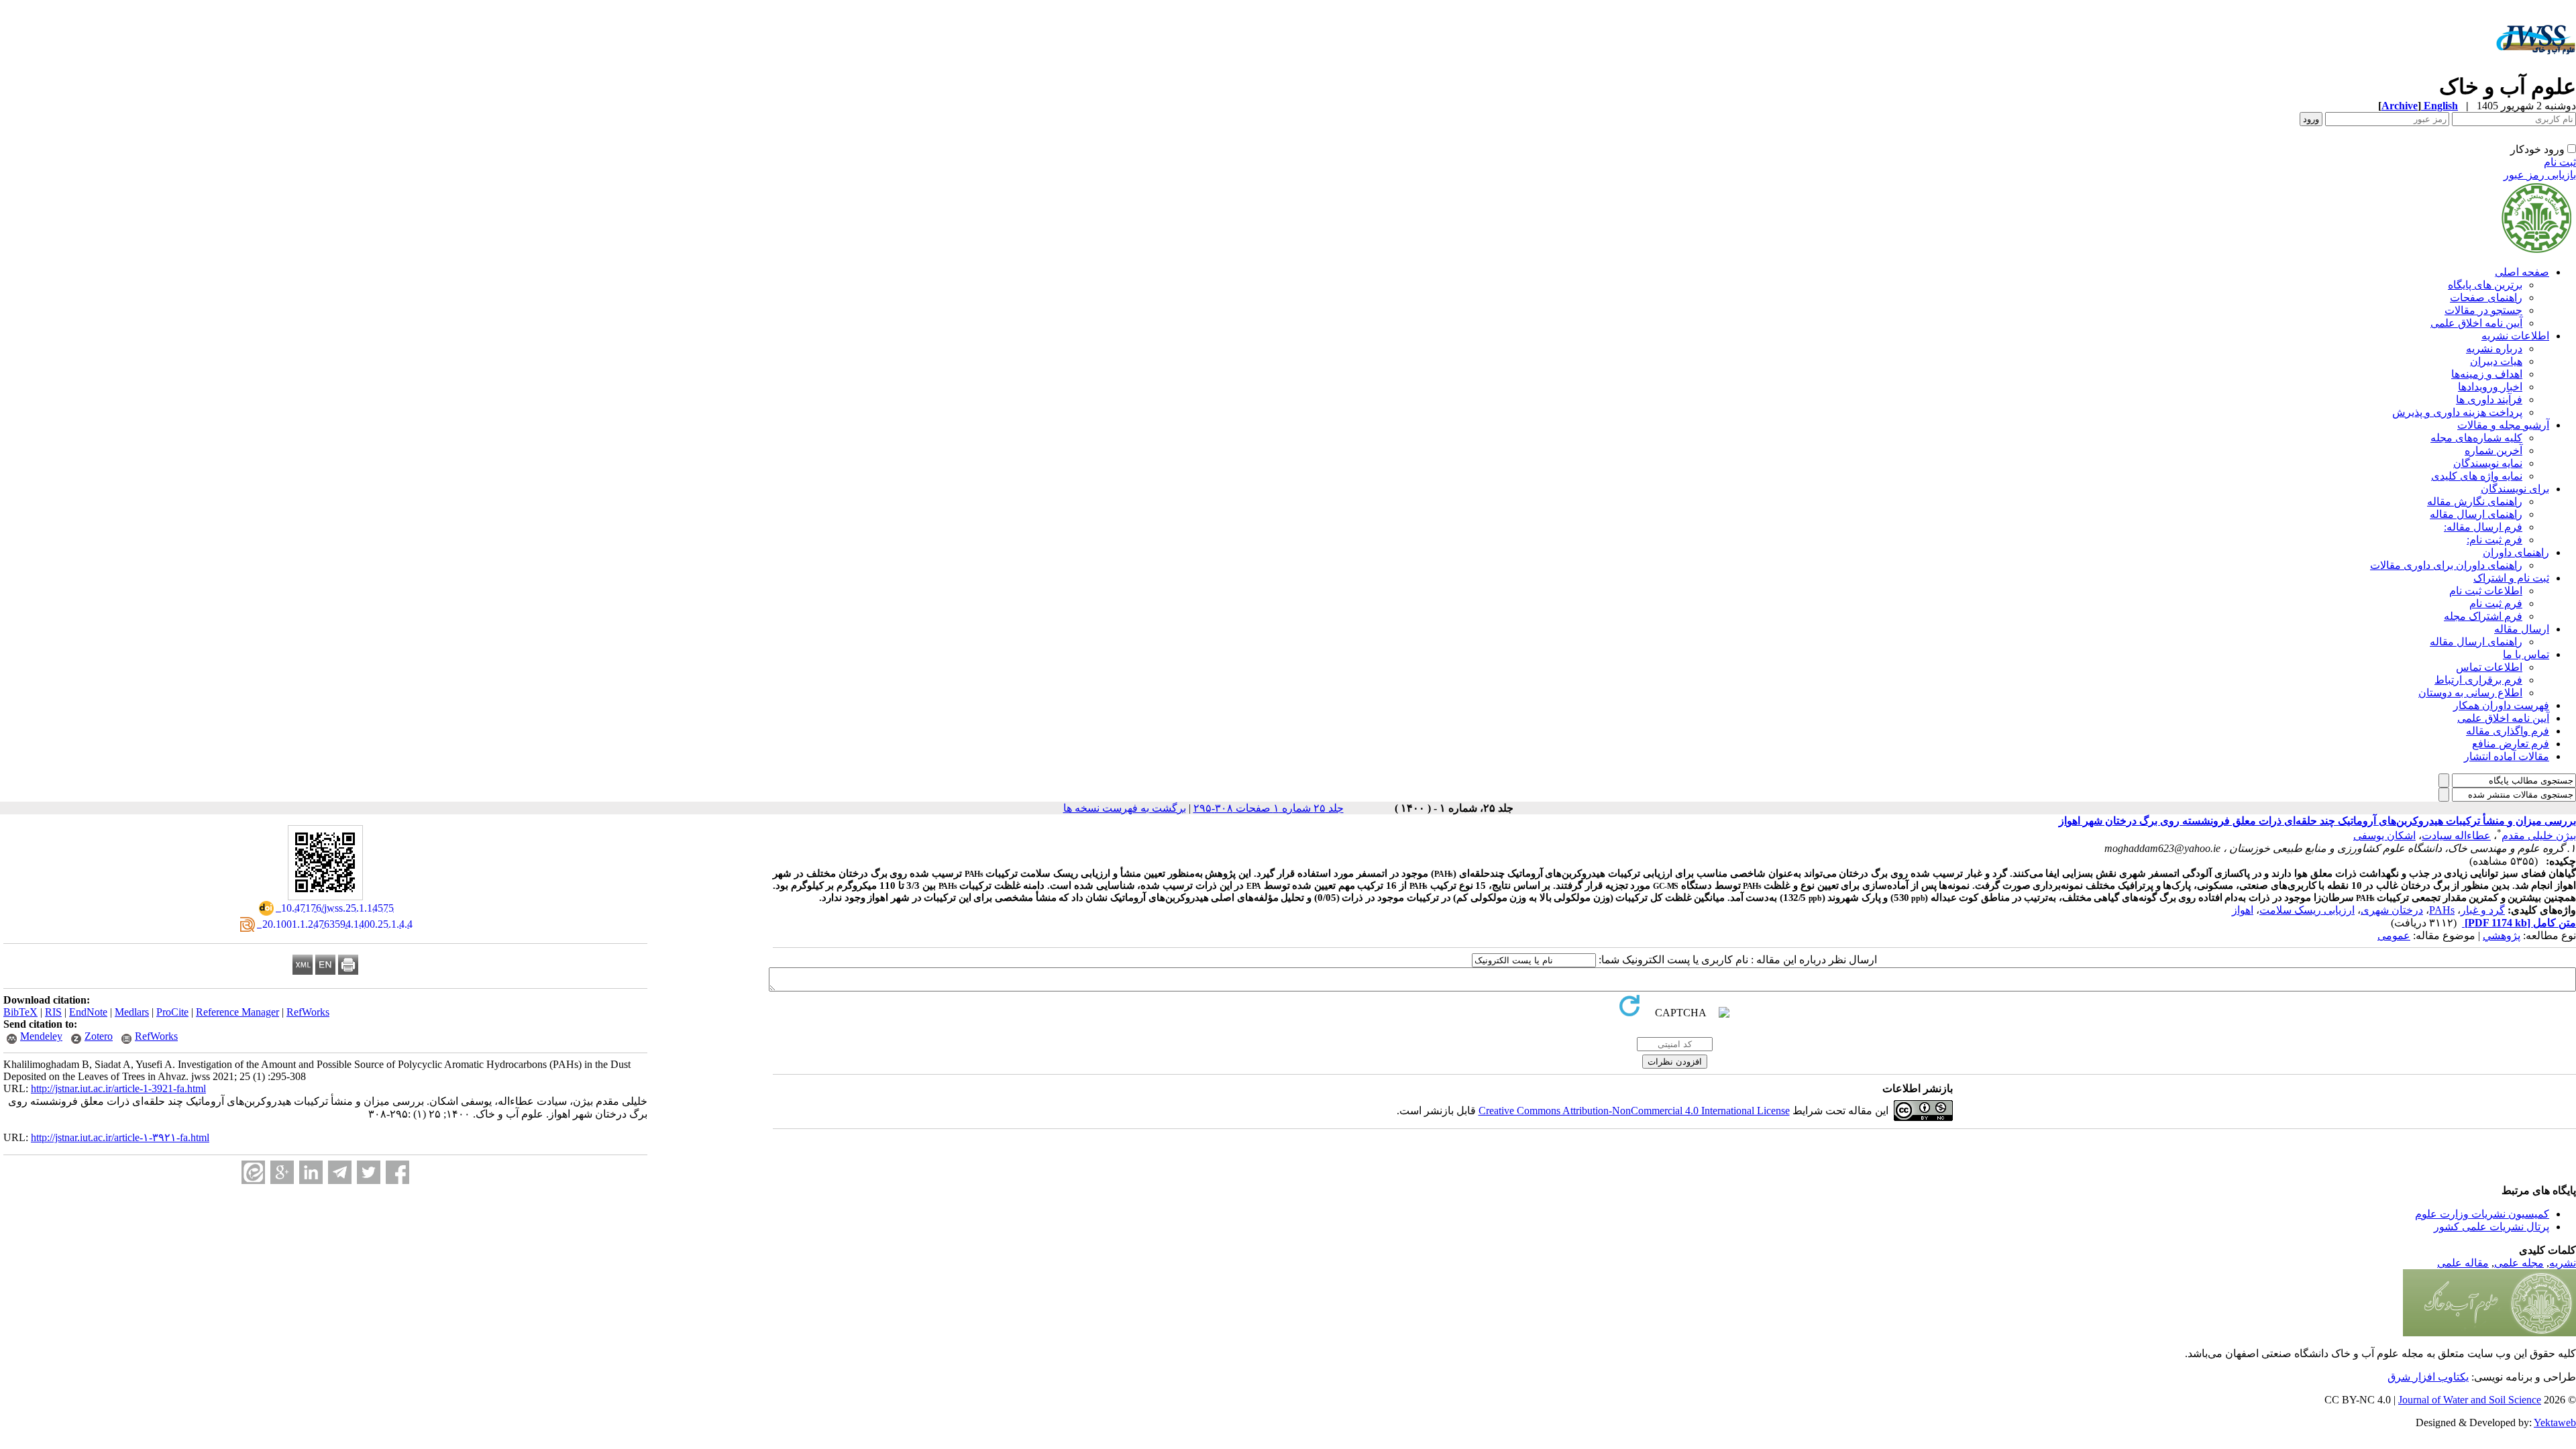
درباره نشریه (2494, 348)
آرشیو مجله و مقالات (2503, 425)
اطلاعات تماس (2489, 667)
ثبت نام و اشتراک (2511, 578)
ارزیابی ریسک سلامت (2307, 910)
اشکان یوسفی (2384, 836)
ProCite (172, 1012)
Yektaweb (2555, 1423)
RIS (53, 1012)
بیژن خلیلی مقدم (2539, 836)
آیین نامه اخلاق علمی (2476, 323)
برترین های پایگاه (2485, 285)
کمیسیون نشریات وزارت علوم (2482, 1214)
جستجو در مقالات (2483, 310)
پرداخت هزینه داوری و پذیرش (2457, 412)
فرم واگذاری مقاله (2508, 731)
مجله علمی (2519, 1263)
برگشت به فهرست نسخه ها (1125, 808)
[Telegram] (340, 1172)
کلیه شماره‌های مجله (2476, 438)
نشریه (2563, 1263)
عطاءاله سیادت (2456, 836)
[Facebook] (397, 1172)
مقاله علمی (2463, 1263)
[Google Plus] (282, 1172)
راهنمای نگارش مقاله (2475, 501)
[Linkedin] (311, 1172)
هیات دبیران (2496, 361)
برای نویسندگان (2515, 489)
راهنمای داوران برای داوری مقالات (2446, 565)
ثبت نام (2560, 162)
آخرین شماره (2493, 450)
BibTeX (20, 1012)
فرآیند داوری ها (2489, 399)
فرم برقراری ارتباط (2478, 680)
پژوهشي (2502, 935)
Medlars (132, 1012)
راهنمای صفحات (2486, 298)
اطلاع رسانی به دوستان (2470, 693)
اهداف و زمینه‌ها (2487, 374)
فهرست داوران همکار (2501, 705)
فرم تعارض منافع (2511, 744)
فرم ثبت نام (2496, 603)
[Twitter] (369, 1172)
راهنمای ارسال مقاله (2476, 514)
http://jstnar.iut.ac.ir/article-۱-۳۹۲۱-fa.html (120, 1137)
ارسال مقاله (2522, 629)
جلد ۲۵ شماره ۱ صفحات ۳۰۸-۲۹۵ (1269, 808)
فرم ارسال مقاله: (2483, 527)
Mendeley (41, 1036)
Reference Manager (237, 1012)
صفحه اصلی (2522, 272)
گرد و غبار (2483, 910)
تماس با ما (2526, 654)
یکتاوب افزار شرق (2428, 1377)
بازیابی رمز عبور (2540, 175)
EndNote (88, 1012)
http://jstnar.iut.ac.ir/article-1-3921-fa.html (118, 1088)
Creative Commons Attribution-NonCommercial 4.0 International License (1634, 1111)
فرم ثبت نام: (2494, 540)
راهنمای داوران (2516, 552)
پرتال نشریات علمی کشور (2491, 1227)
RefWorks (308, 1012)
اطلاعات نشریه (2515, 336)
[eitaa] (253, 1172)
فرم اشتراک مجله (2483, 616)
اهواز (2243, 910)
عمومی (2394, 935)
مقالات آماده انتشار (2507, 756)
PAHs (2442, 910)
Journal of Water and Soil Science (2470, 1400)
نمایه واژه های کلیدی (2477, 476)
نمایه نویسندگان (2488, 463)
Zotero (99, 1036)
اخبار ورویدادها (2490, 387)
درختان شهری (2392, 910)
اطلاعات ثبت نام (2486, 591)
